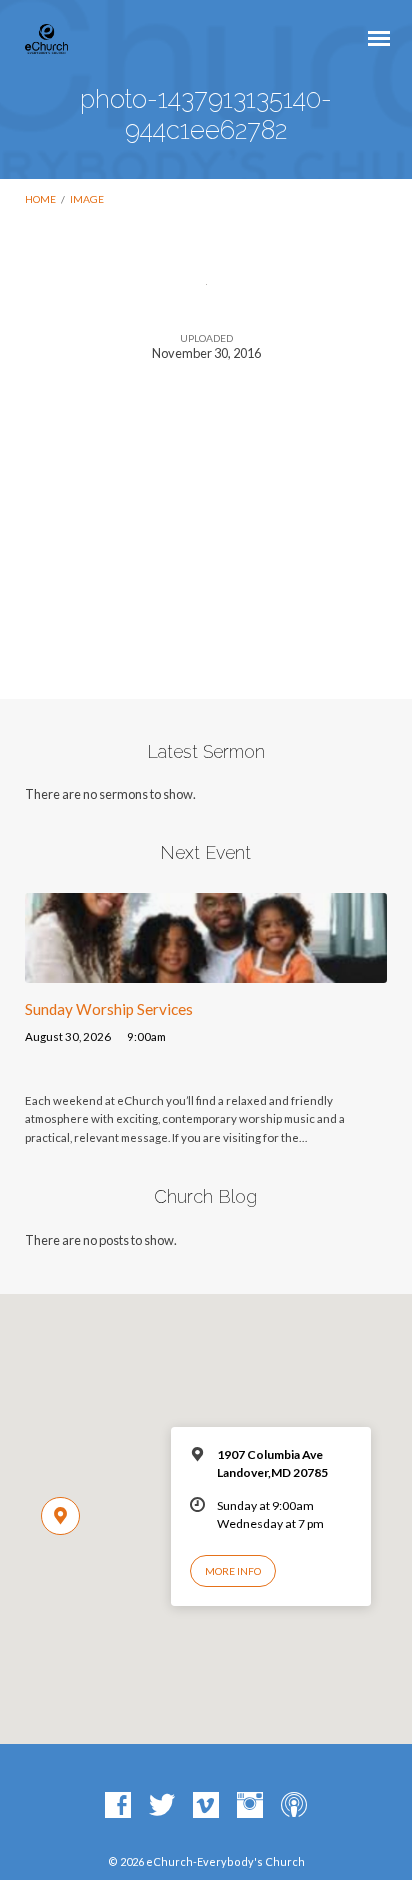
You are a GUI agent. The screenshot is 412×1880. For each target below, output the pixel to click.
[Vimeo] (206, 1806)
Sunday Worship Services (109, 1009)
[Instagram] (250, 1806)
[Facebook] (118, 1806)
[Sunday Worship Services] (206, 971)
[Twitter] (162, 1806)
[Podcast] (294, 1806)
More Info (233, 1571)
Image (87, 199)
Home (40, 199)
